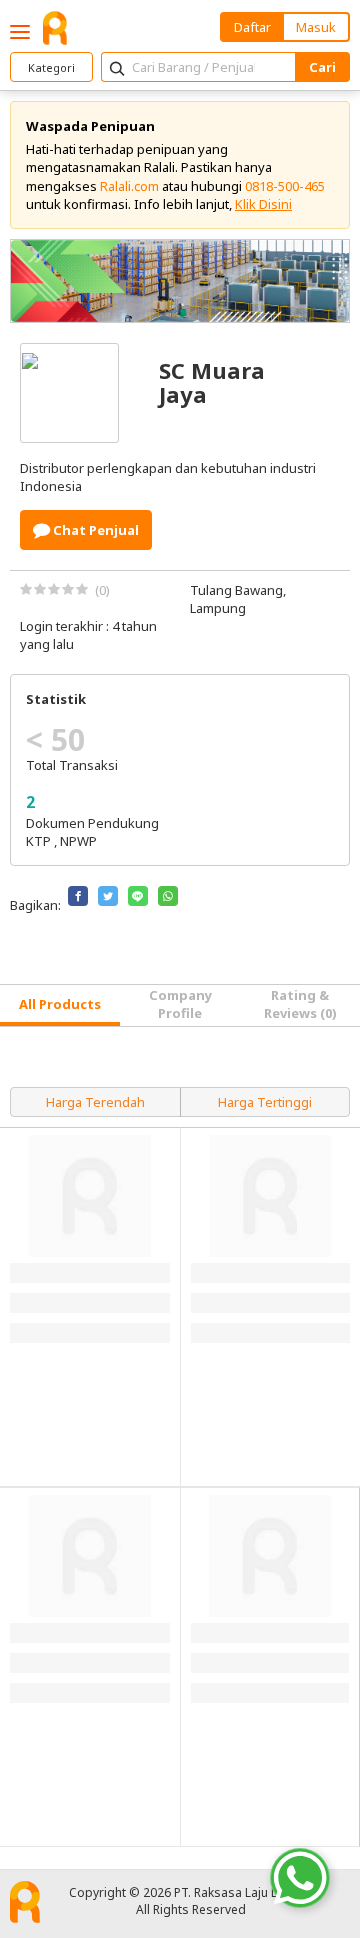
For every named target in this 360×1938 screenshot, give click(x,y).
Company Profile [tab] (180, 1004)
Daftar (252, 27)
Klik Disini (263, 204)
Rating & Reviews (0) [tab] (300, 1004)
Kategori (51, 67)
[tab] (60, 1005)
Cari (322, 67)
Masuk (316, 27)
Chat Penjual (94, 530)
